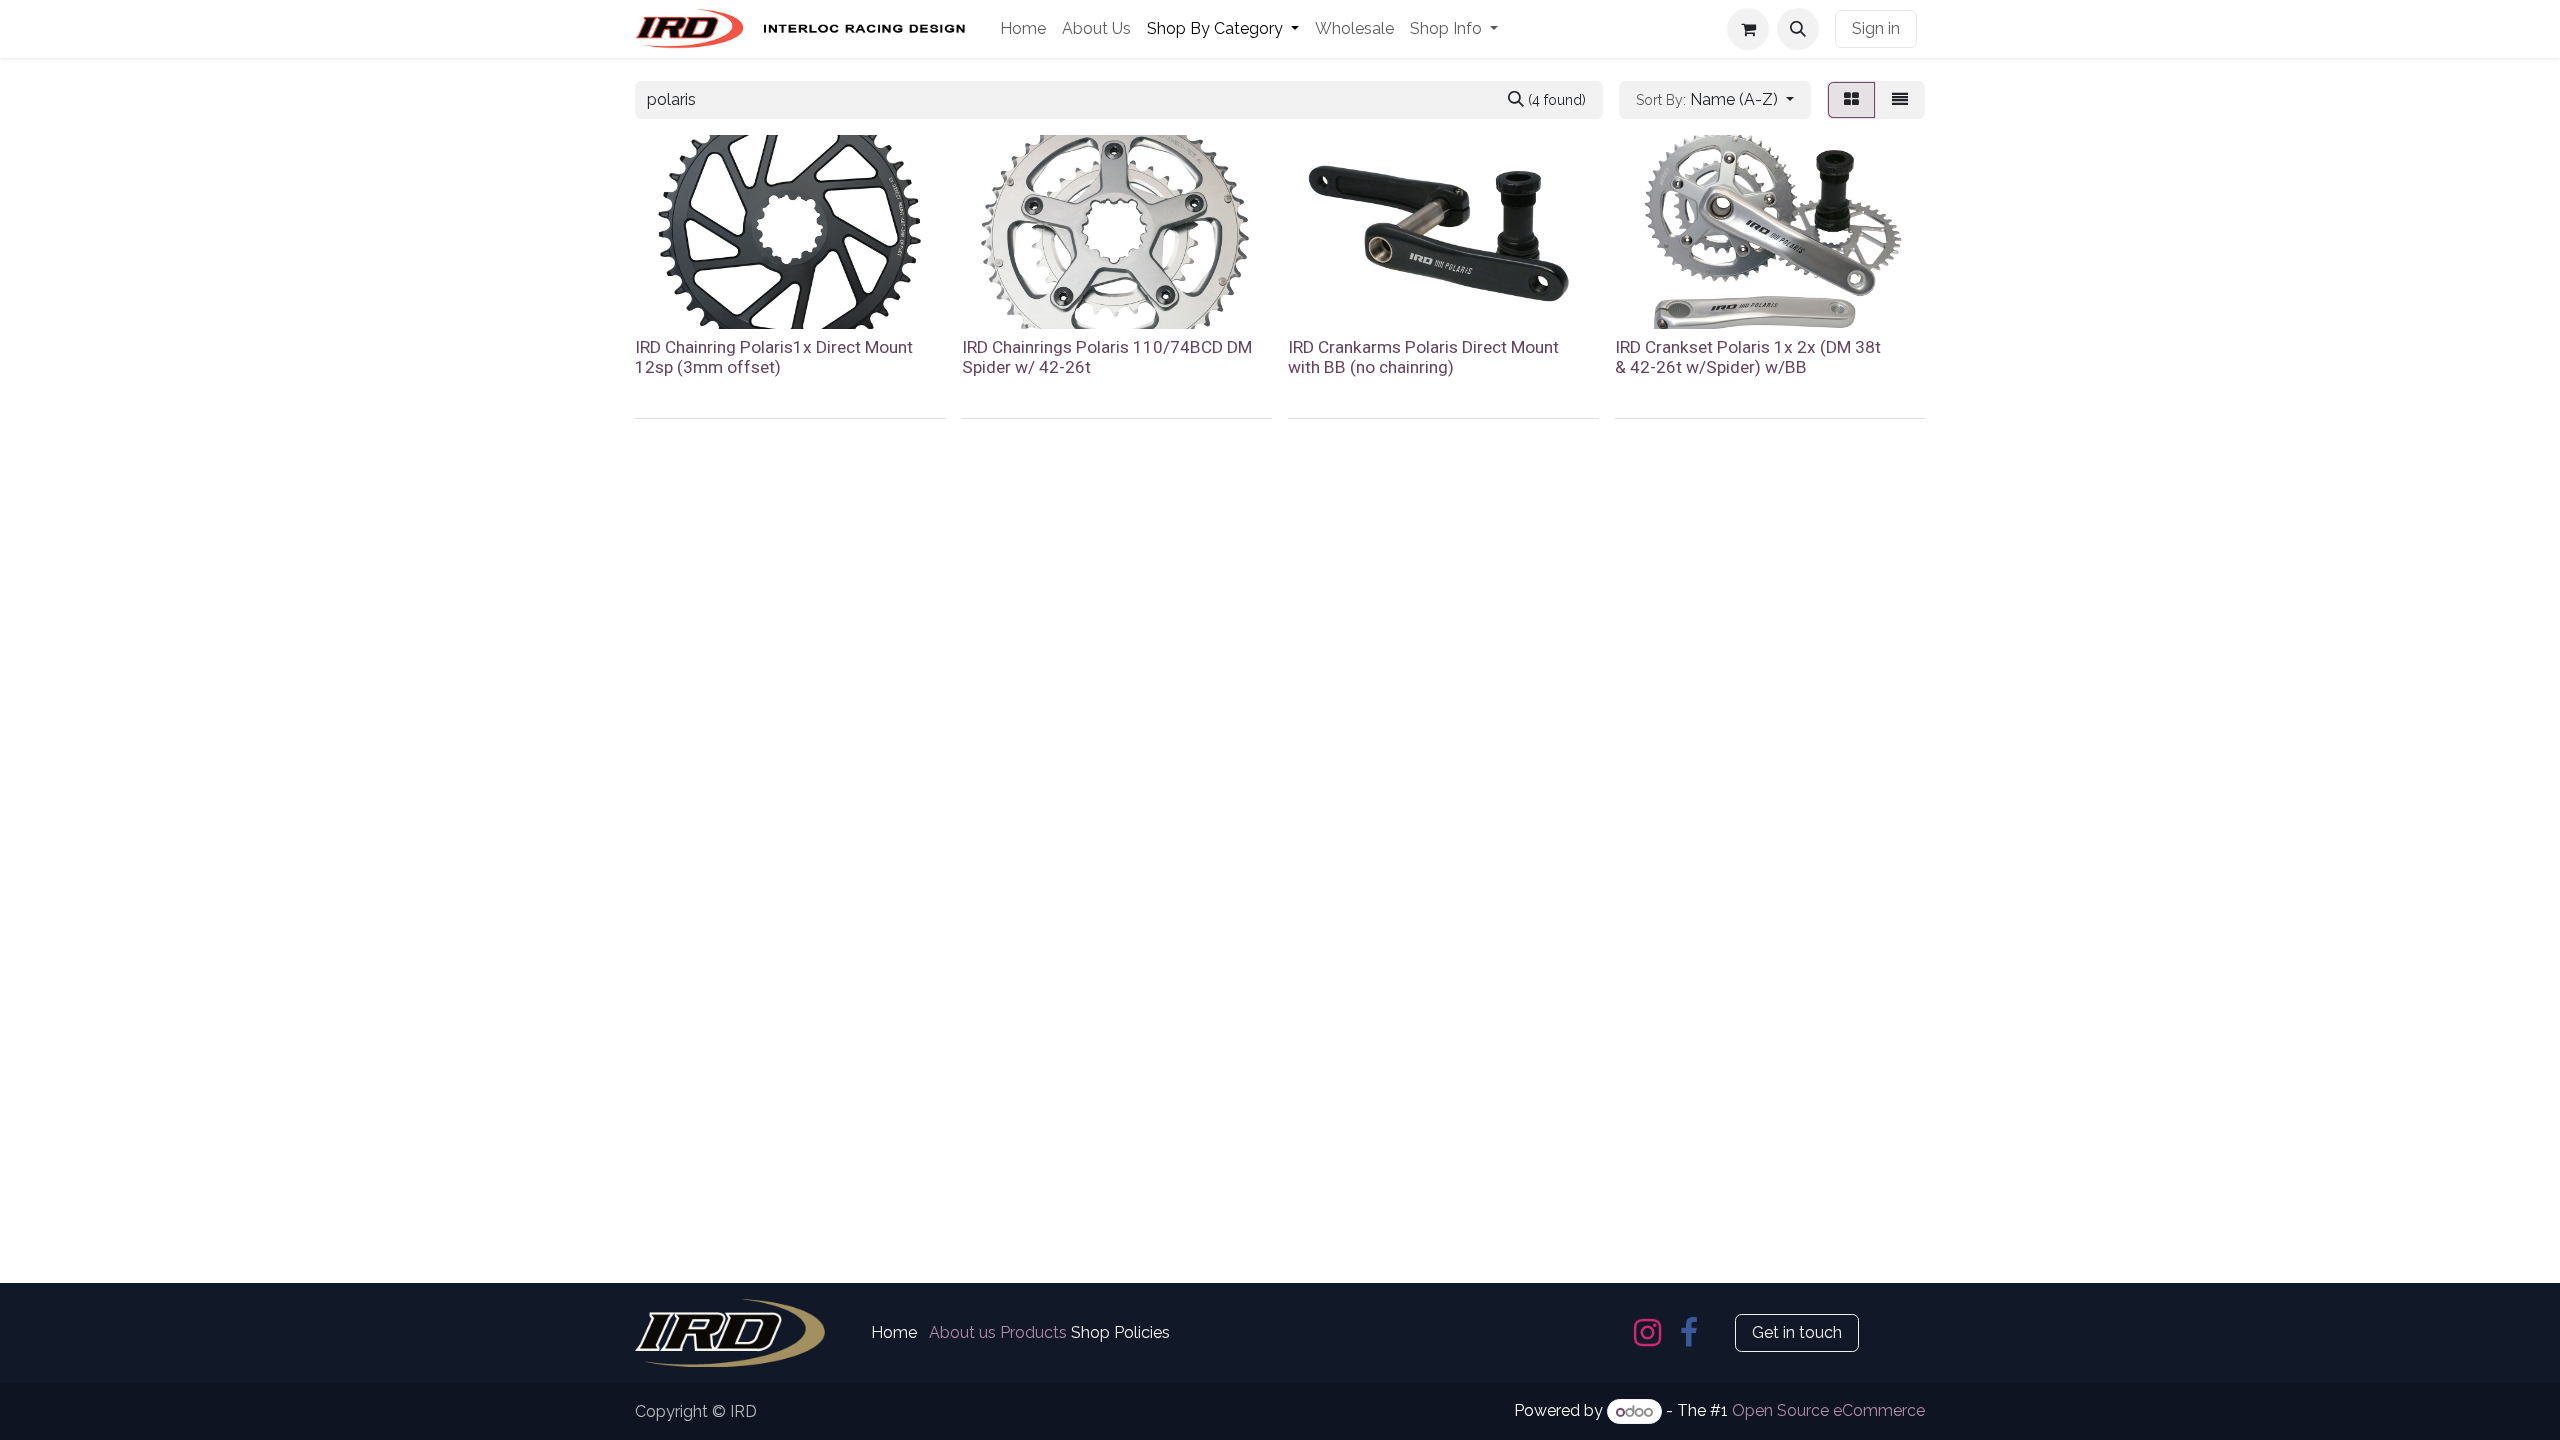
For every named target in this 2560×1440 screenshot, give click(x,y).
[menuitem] (1023, 29)
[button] (1798, 29)
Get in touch (1797, 1332)
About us (962, 1332)
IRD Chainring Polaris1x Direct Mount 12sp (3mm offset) (774, 357)
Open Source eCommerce (1828, 1411)
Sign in (1876, 28)
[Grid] (1851, 100)
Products (1033, 1332)
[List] (1900, 100)
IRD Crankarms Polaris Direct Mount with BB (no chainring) (1423, 357)
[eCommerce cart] (1748, 29)
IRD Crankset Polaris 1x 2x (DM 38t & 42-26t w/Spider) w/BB (1748, 357)
